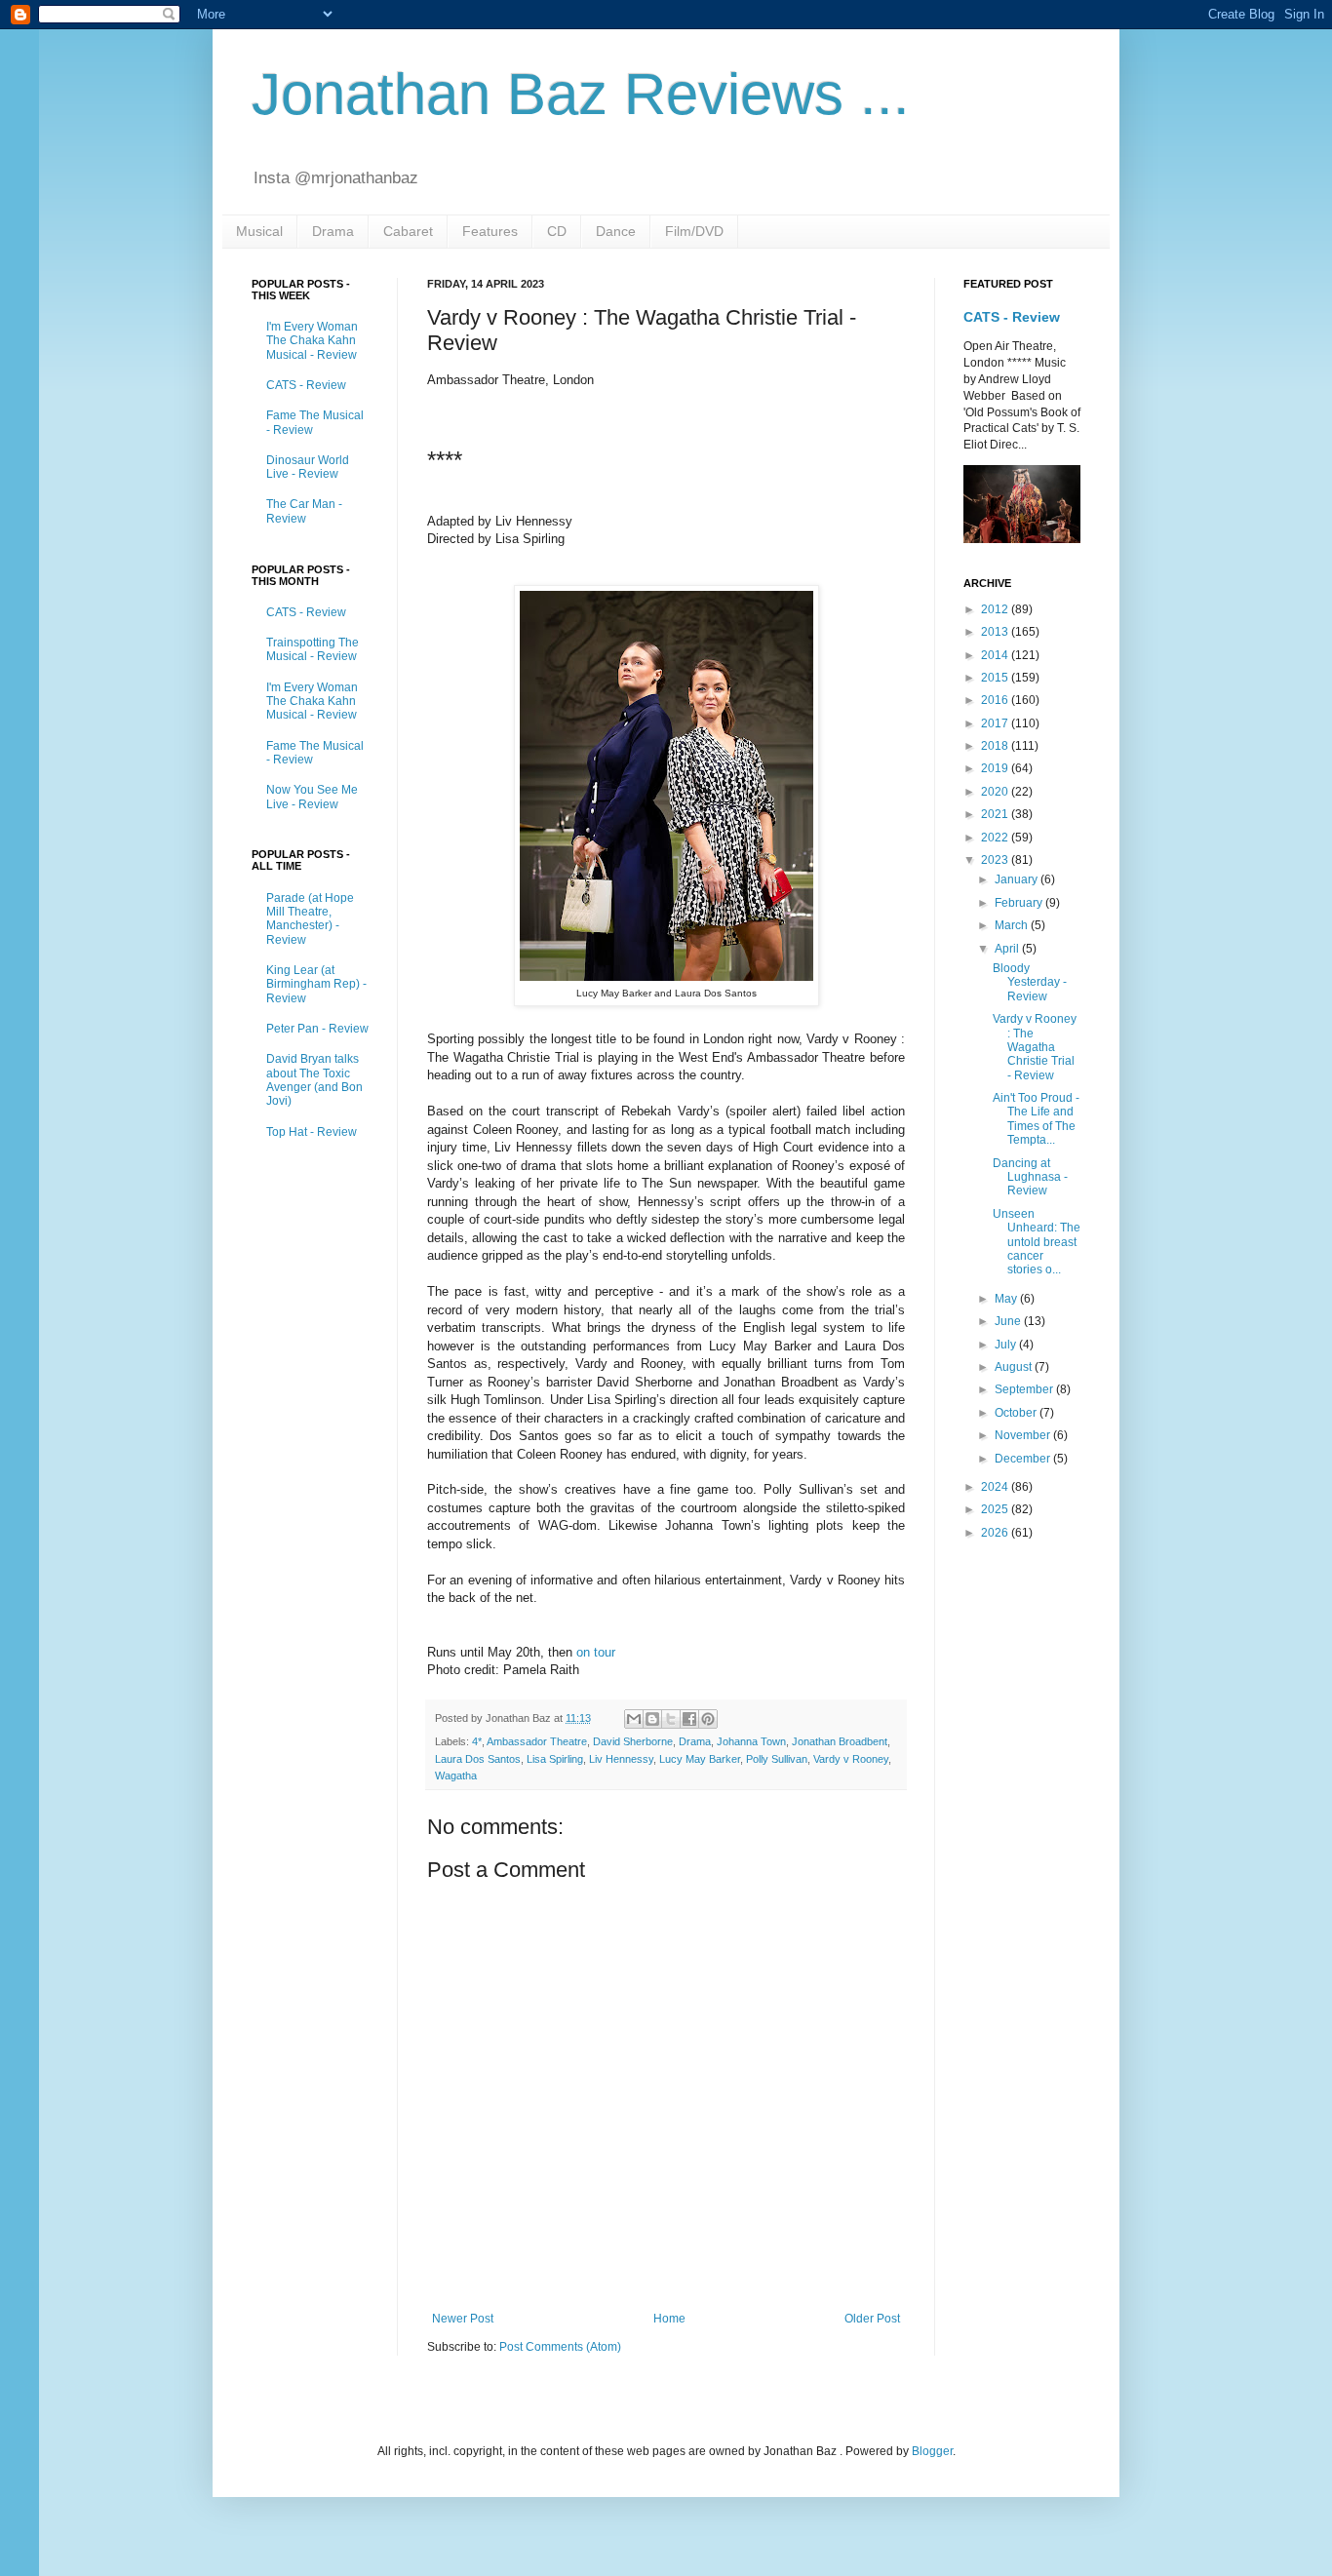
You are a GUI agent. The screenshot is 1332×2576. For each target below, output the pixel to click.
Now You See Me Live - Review (312, 797)
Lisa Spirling (555, 1759)
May (1007, 1299)
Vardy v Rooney (851, 1759)
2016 (996, 700)
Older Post (872, 2319)
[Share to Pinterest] (708, 1719)
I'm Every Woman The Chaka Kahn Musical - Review (312, 341)
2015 (996, 678)
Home (669, 2319)
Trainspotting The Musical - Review (313, 649)
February (1020, 903)
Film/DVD (694, 231)
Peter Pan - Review (317, 1029)
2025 (996, 1509)
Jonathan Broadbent (840, 1741)
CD (557, 231)
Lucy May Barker (700, 1759)
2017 (996, 723)
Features (490, 231)
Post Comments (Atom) (560, 2347)
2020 (996, 792)
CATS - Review (306, 385)
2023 (996, 860)
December (1024, 1459)
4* (477, 1741)
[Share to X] (671, 1719)
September (1025, 1389)
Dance (616, 231)
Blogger (932, 2451)
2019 (996, 768)
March (1013, 925)
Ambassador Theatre (537, 1741)
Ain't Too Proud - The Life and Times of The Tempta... (1036, 1119)
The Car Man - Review (304, 511)
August (1015, 1367)
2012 (996, 609)
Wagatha (456, 1776)
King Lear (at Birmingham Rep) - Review (316, 984)
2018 (996, 746)
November (1024, 1435)
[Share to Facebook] (689, 1719)
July (1007, 1345)
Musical (259, 231)
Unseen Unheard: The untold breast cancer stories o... (1037, 1242)
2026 (996, 1533)
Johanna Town (751, 1741)
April (1008, 949)
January (1018, 879)
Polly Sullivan (777, 1759)
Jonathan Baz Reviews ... (581, 94)
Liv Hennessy (621, 1759)
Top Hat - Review (312, 1132)
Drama (333, 231)
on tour (596, 1652)
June (1009, 1321)
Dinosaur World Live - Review (308, 467)
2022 (996, 838)
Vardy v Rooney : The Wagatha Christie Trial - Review (1035, 1047)
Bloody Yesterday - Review (1030, 982)
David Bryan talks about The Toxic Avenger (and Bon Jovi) (314, 1080)
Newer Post (463, 2319)
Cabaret (408, 231)
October (1017, 1413)
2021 (996, 814)
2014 (996, 655)
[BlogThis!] (652, 1719)
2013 (996, 632)
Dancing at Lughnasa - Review (1030, 1177)
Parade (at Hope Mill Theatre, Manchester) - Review (310, 919)
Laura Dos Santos (478, 1759)
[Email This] (634, 1719)
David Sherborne (633, 1741)
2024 (996, 1487)
